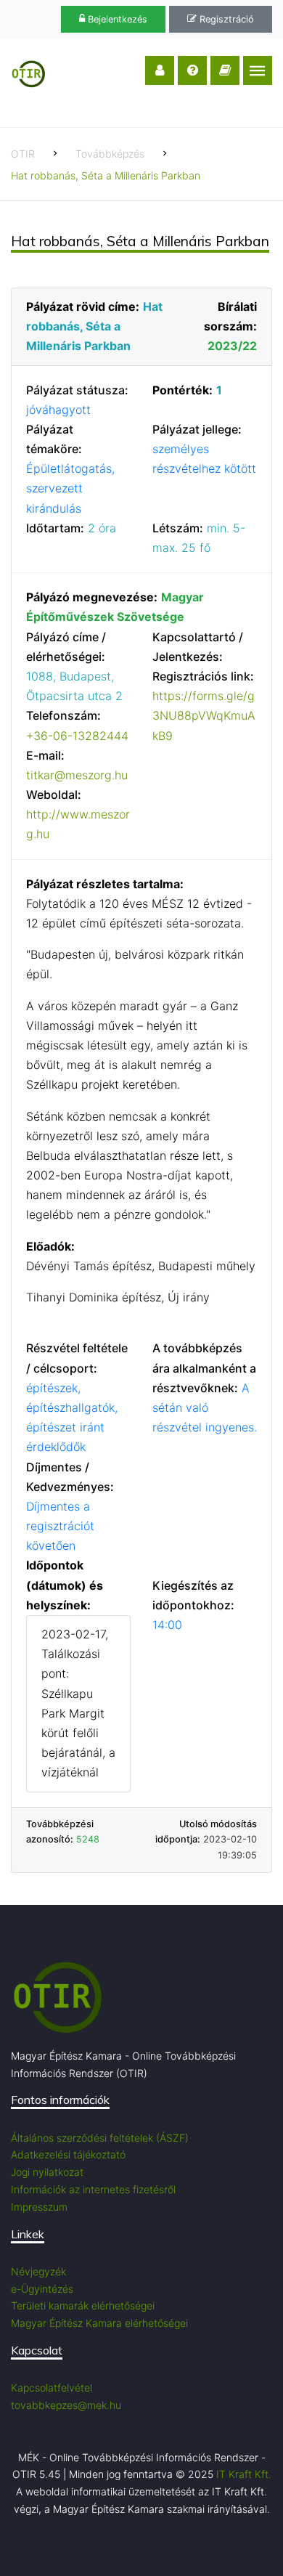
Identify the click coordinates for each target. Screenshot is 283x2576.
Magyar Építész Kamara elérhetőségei (99, 2323)
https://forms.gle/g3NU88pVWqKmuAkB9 (204, 715)
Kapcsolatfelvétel (52, 2388)
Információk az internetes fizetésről (93, 2189)
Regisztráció (225, 19)
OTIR (23, 154)
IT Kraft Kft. (244, 2474)
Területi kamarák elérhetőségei (83, 2305)
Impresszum (39, 2207)
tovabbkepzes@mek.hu (66, 2405)
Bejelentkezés (116, 19)
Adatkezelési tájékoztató (68, 2154)
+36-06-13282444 (77, 736)
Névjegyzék (38, 2271)
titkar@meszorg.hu (77, 775)
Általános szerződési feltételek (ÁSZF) (100, 2138)
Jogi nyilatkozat (47, 2172)
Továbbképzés (110, 154)
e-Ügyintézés (42, 2289)
